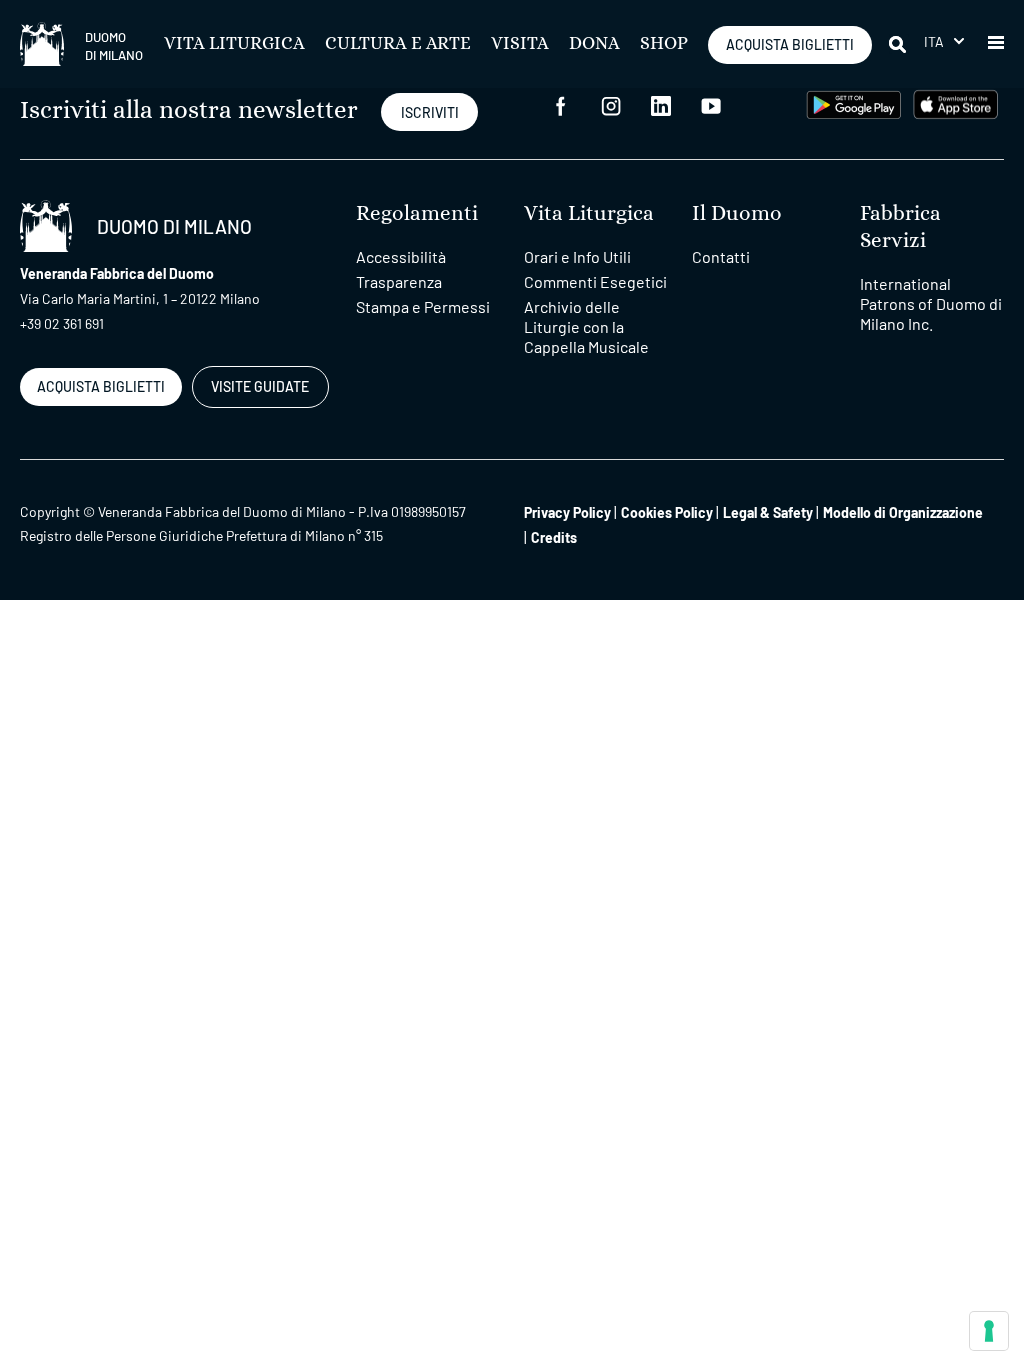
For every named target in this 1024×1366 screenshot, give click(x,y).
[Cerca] (899, 44)
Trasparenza (399, 281)
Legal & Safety (768, 512)
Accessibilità (401, 256)
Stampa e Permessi (423, 306)
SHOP (664, 44)
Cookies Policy (667, 512)
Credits (554, 537)
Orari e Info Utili (577, 256)
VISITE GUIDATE (260, 386)
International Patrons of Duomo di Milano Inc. (931, 303)
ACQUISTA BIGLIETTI (790, 44)
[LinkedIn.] (661, 104)
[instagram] (611, 104)
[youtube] (711, 104)
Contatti (721, 256)
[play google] (854, 102)
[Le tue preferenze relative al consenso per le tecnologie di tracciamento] (989, 1331)
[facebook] (561, 104)
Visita (520, 44)
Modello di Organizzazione (903, 512)
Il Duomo (737, 213)
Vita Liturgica (234, 44)
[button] (944, 41)
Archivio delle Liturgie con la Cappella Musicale (586, 326)
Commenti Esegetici (595, 281)
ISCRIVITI (430, 112)
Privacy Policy (567, 512)
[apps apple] (955, 102)
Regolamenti (417, 213)
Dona (594, 44)
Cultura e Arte (398, 44)
